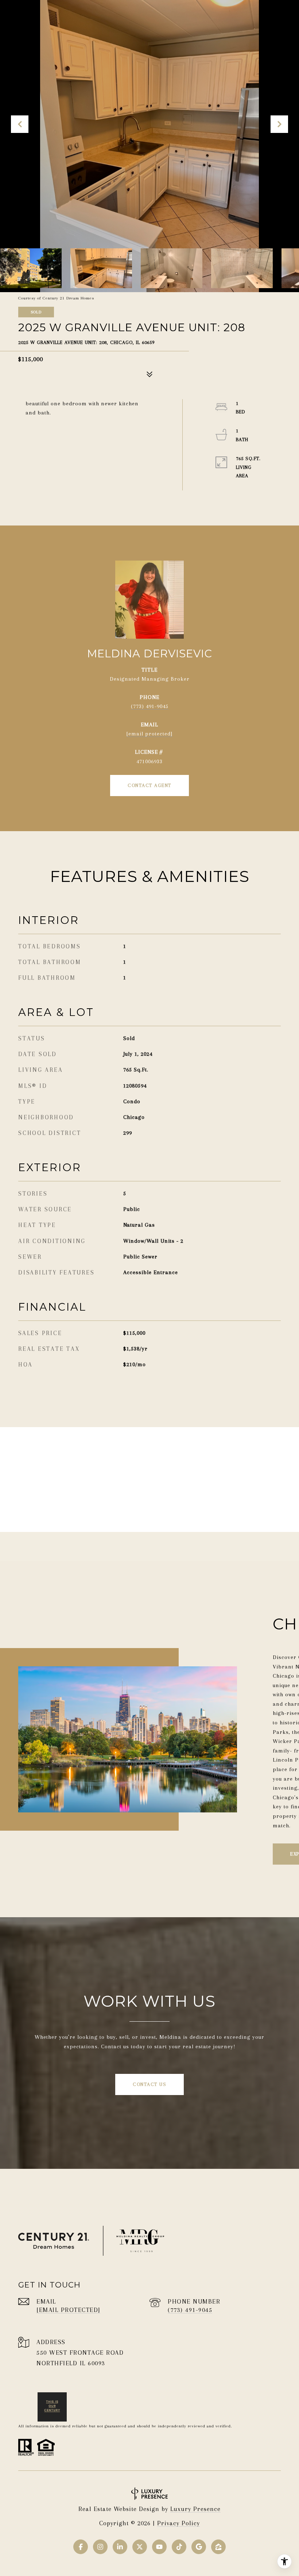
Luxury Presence (195, 2509)
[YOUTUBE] (159, 2547)
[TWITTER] (140, 2547)
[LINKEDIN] (120, 2547)
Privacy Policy (178, 2523)
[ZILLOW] (218, 2547)
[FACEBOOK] (81, 2547)
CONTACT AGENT (149, 785)
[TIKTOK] (179, 2547)
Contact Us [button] (149, 2084)
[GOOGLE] (199, 2547)
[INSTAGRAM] (100, 2547)
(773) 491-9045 (150, 706)
